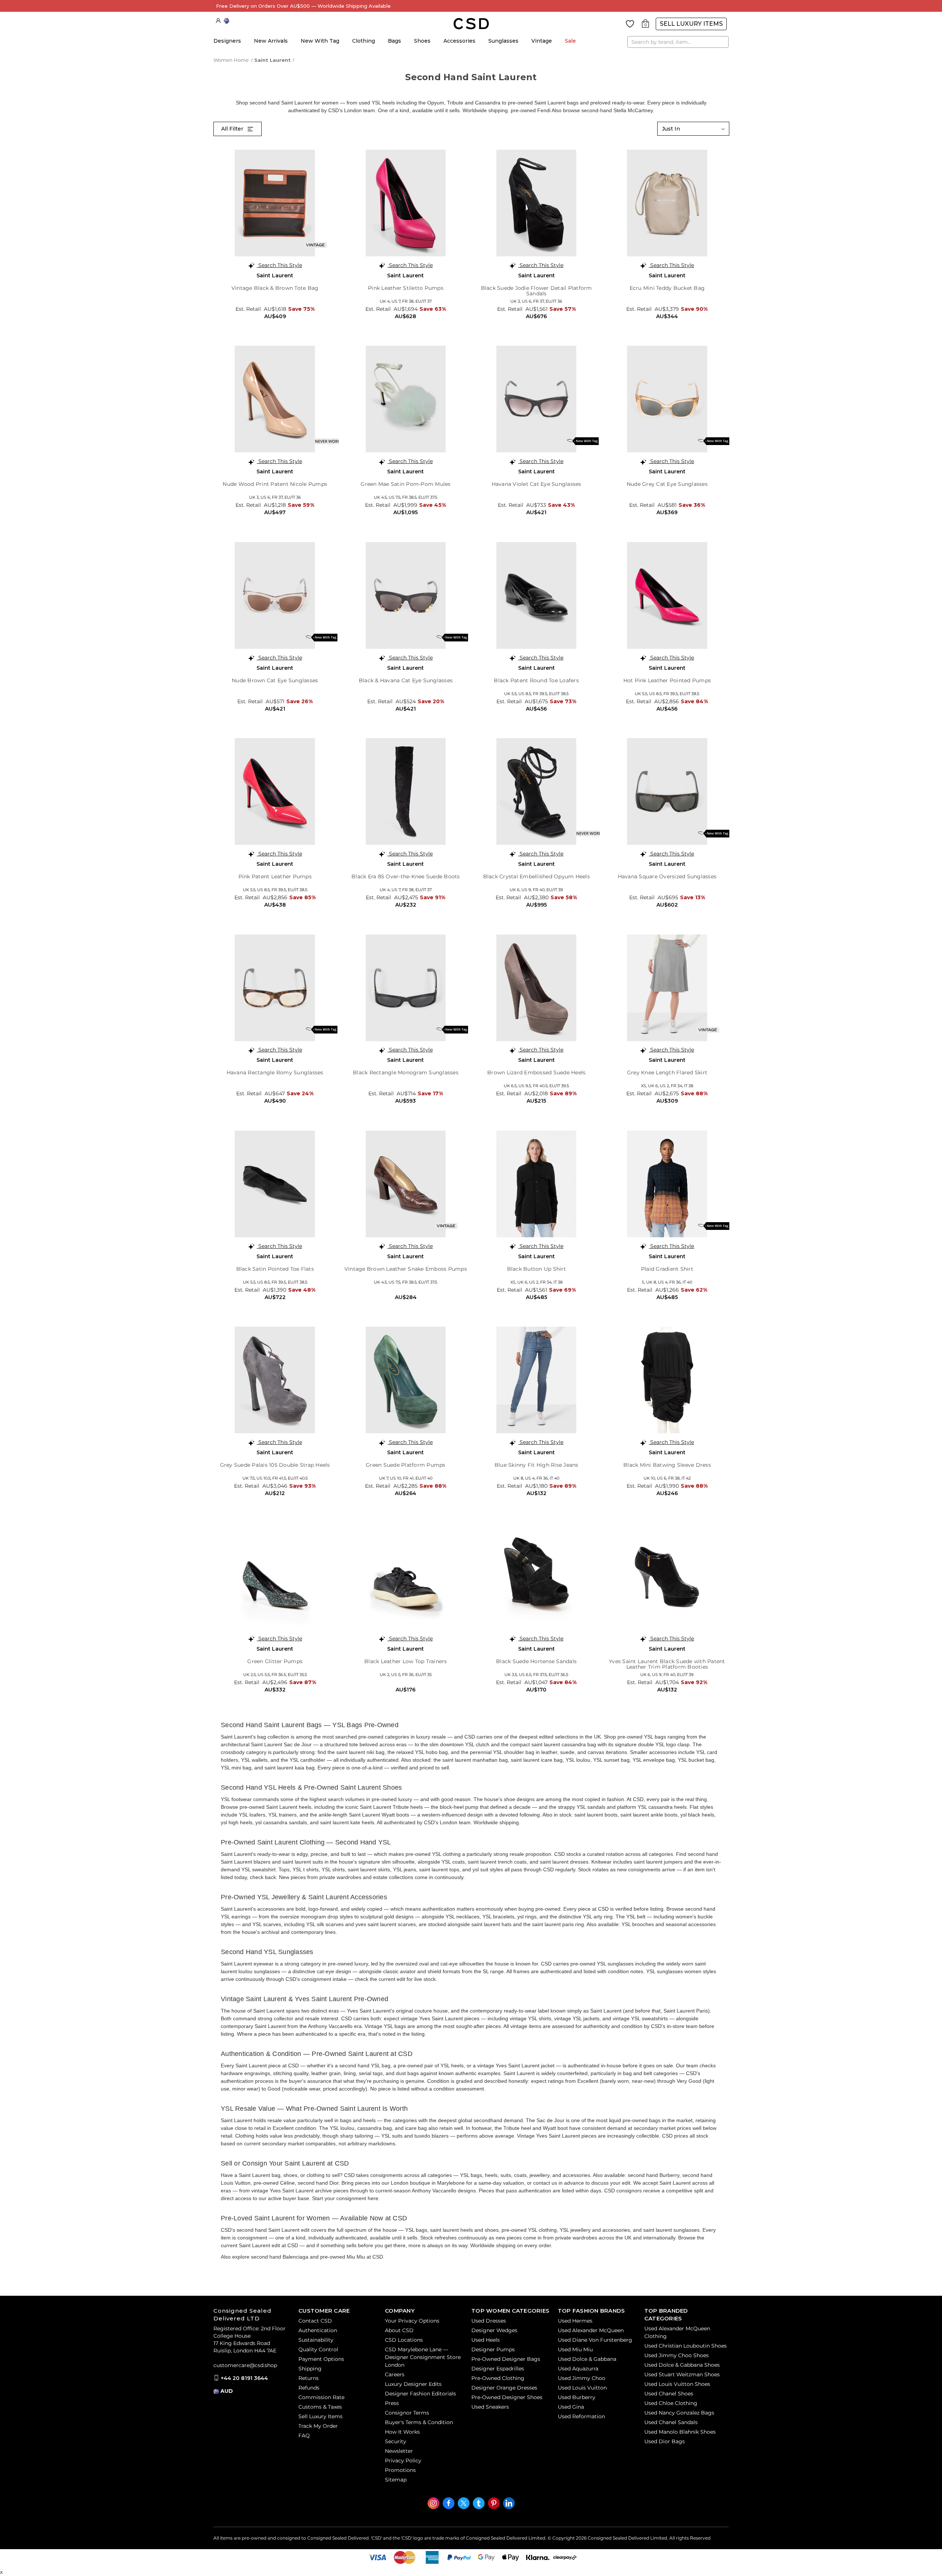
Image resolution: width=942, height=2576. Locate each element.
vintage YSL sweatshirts (640, 2018)
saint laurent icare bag (537, 1760)
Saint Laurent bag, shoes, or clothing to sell (289, 2175)
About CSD (399, 2330)
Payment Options (321, 2359)
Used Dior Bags (665, 2441)
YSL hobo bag (431, 1752)
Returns (309, 2378)
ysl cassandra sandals (281, 1822)
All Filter (233, 129)
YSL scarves (267, 1924)
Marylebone (451, 2183)
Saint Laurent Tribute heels (391, 1807)
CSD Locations (404, 2340)
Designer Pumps (493, 2349)
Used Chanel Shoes (669, 2394)
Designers (227, 41)
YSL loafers (252, 1815)
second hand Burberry (654, 2175)
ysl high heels (237, 1822)
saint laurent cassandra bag (564, 1744)
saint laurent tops (439, 1869)
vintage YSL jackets (577, 2018)
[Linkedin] (509, 2503)
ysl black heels (697, 1815)
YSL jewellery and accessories (595, 2230)
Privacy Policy (403, 2461)
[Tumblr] (479, 2503)
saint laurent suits (303, 1862)
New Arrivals (271, 41)
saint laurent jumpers (658, 1862)
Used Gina (571, 2407)
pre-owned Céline (274, 2183)
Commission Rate (321, 2397)
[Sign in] (218, 21)
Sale (570, 41)
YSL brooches (638, 1924)
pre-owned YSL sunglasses (602, 1964)
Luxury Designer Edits (413, 2384)
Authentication (318, 2330)
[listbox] (693, 129)
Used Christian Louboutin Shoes (686, 2346)
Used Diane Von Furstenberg (595, 2340)
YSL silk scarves (325, 1924)
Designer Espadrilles (498, 2369)
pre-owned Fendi (531, 110)
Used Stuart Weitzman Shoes (682, 2374)
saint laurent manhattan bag (475, 1760)
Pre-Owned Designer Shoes (507, 2397)
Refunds (309, 2388)
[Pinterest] (494, 2503)
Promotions (400, 2470)
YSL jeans (405, 1869)
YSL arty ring (598, 1917)
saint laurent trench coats (497, 1862)
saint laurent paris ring (558, 1924)
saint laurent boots (596, 1815)
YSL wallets (254, 1760)
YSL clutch (477, 1744)
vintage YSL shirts (530, 2018)
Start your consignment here (345, 2198)
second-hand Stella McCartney (617, 110)
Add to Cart (275, 327)
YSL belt (636, 1917)
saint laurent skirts (369, 1869)
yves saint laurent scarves (386, 1924)
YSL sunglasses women (674, 1971)
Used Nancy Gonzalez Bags (679, 2413)
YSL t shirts (306, 1869)
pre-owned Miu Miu (343, 2257)
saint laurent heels (451, 2230)
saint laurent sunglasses (671, 2230)
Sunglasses (503, 41)
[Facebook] (449, 2503)
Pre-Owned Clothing (498, 2378)
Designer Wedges (494, 2330)
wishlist (630, 24)
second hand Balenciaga (280, 2257)
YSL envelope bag (654, 1760)
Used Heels (486, 2340)
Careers (395, 2374)
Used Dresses (489, 2321)
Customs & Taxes (320, 2407)
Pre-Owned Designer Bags (506, 2359)
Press (392, 2403)
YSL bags (471, 2175)
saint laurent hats (491, 1924)
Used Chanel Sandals (671, 2422)
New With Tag (320, 41)
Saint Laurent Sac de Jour (281, 1744)
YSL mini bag (236, 1768)
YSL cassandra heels (662, 1807)
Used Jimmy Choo (582, 2378)
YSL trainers (282, 1815)
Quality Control (318, 2349)
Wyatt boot (555, 2128)
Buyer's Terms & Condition (419, 2422)
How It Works (402, 2432)
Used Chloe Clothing (671, 2403)
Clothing (364, 41)
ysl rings (527, 1917)
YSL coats (453, 1862)
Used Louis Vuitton (582, 2388)
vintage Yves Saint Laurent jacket (516, 2066)
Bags (394, 41)
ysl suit (480, 1869)
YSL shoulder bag (514, 1752)
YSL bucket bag (696, 1760)
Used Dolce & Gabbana (587, 2359)
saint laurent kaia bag (290, 1768)
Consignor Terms (407, 2413)
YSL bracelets (498, 1917)
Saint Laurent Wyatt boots (379, 1815)
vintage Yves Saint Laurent (432, 2018)
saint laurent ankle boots (649, 1815)
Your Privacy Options (412, 2321)
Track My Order (318, 2426)
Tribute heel (517, 2128)
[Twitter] (464, 2503)
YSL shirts (333, 1869)
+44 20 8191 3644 (244, 2378)
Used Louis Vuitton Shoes (677, 2384)
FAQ (304, 2436)
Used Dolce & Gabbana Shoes (682, 2365)
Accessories (459, 41)
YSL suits (392, 2136)
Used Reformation (581, 2416)
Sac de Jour (550, 2120)
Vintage (542, 41)
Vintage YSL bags (385, 2026)
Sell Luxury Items (691, 24)
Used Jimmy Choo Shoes (677, 2355)
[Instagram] (433, 2503)
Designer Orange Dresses (504, 2388)
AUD (226, 21)
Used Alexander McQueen (591, 2330)
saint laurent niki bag (360, 1752)
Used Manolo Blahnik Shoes (680, 2432)
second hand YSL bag (365, 2066)
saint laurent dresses (564, 1862)
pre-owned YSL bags (642, 1737)
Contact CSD (315, 2321)
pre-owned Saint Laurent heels (275, 1807)
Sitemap (396, 2480)
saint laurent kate (340, 1822)
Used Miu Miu (575, 2349)
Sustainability (316, 2340)
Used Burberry (577, 2397)
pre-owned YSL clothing (529, 2230)
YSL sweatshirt (258, 1869)
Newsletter (399, 2451)
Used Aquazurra (578, 2369)
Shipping (310, 2369)
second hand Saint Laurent (268, 2230)
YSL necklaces (463, 1917)
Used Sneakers (490, 2407)
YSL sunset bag (611, 1760)
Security (396, 2441)
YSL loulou (578, 1760)
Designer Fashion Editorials (420, 2394)
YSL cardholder (307, 1760)
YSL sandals (591, 1807)
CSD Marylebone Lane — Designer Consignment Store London (423, 2357)
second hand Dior (318, 2183)
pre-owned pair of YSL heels (431, 2066)
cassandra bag (375, 2128)
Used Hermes (575, 2321)
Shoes (422, 41)
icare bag (416, 2128)
